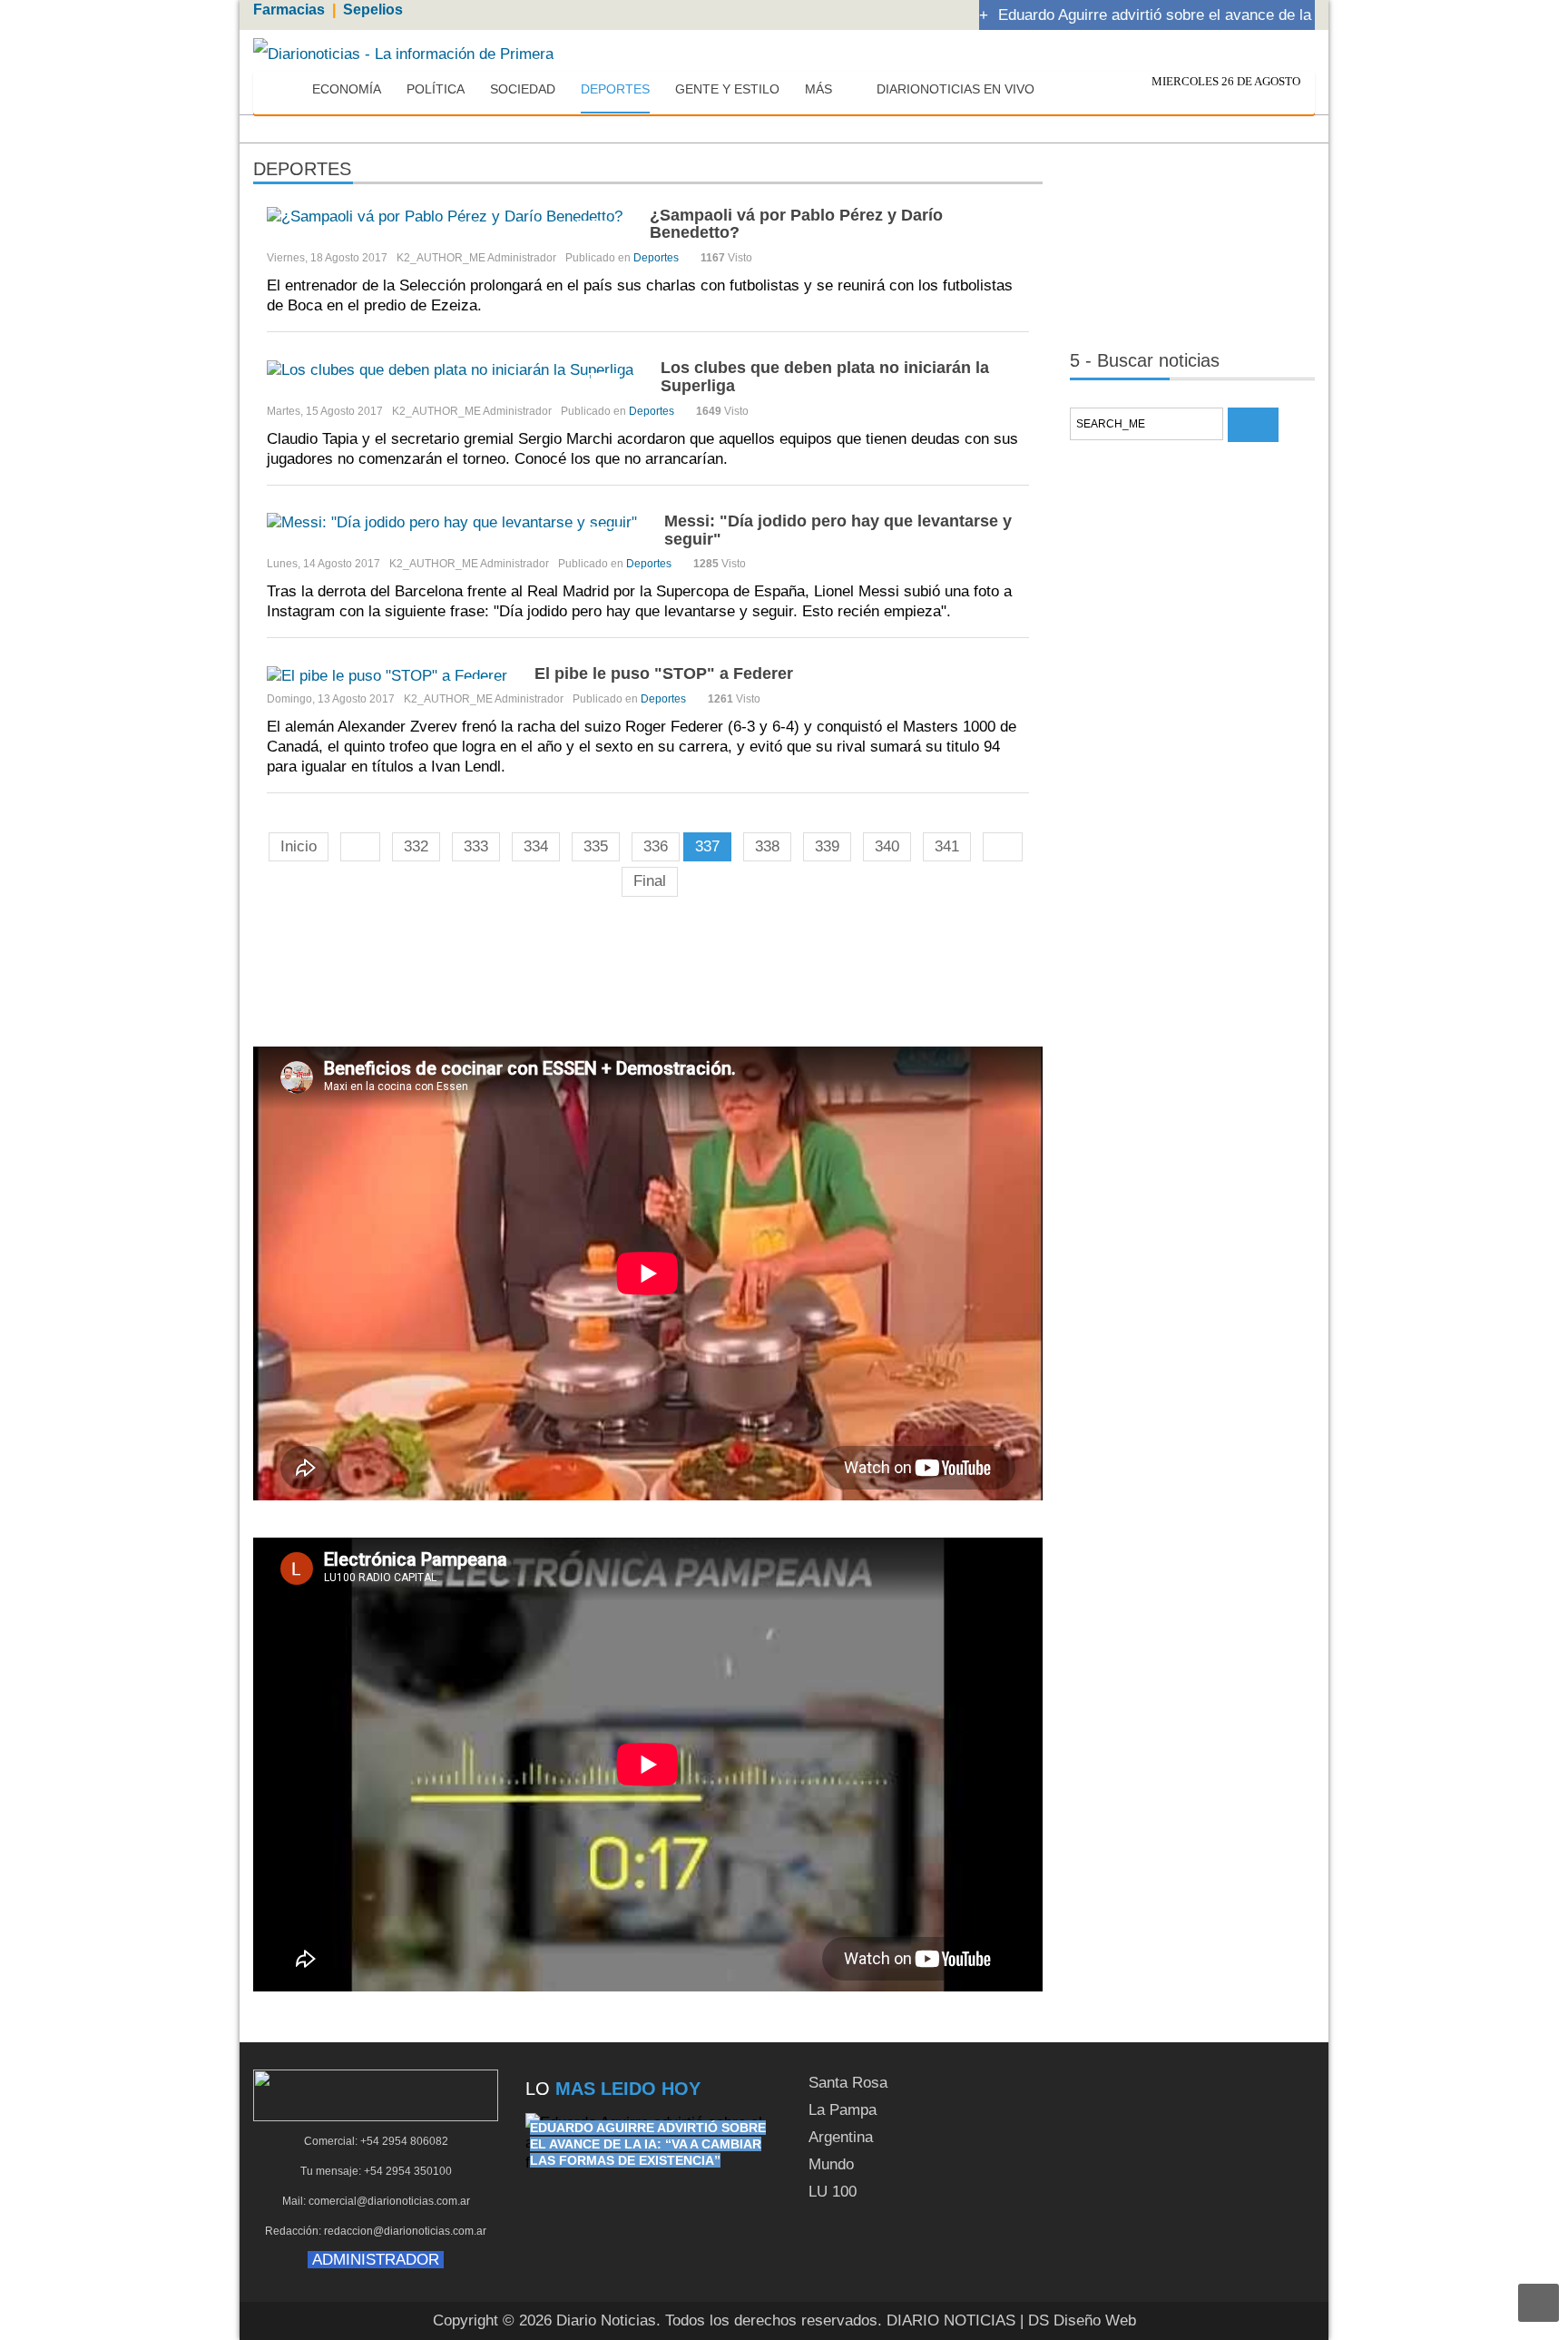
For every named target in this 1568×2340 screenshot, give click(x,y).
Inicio (299, 846)
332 (416, 846)
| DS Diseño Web (1078, 2320)
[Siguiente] (1003, 847)
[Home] (282, 90)
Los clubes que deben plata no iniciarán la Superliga (825, 377)
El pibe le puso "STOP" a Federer (664, 673)
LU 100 (833, 2192)
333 (476, 846)
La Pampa (843, 2110)
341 (947, 846)
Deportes (656, 258)
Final (650, 881)
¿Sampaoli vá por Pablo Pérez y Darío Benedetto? (796, 224)
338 (767, 846)
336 (656, 846)
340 (887, 846)
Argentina (841, 2137)
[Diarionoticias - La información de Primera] (403, 53)
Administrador (522, 258)
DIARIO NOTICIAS (951, 2320)
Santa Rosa (848, 2083)
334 (536, 846)
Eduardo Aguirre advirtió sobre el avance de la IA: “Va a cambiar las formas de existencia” (648, 2144)
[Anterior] (360, 847)
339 (827, 846)
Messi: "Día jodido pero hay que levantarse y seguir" (838, 530)
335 (596, 846)
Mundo (831, 2164)
